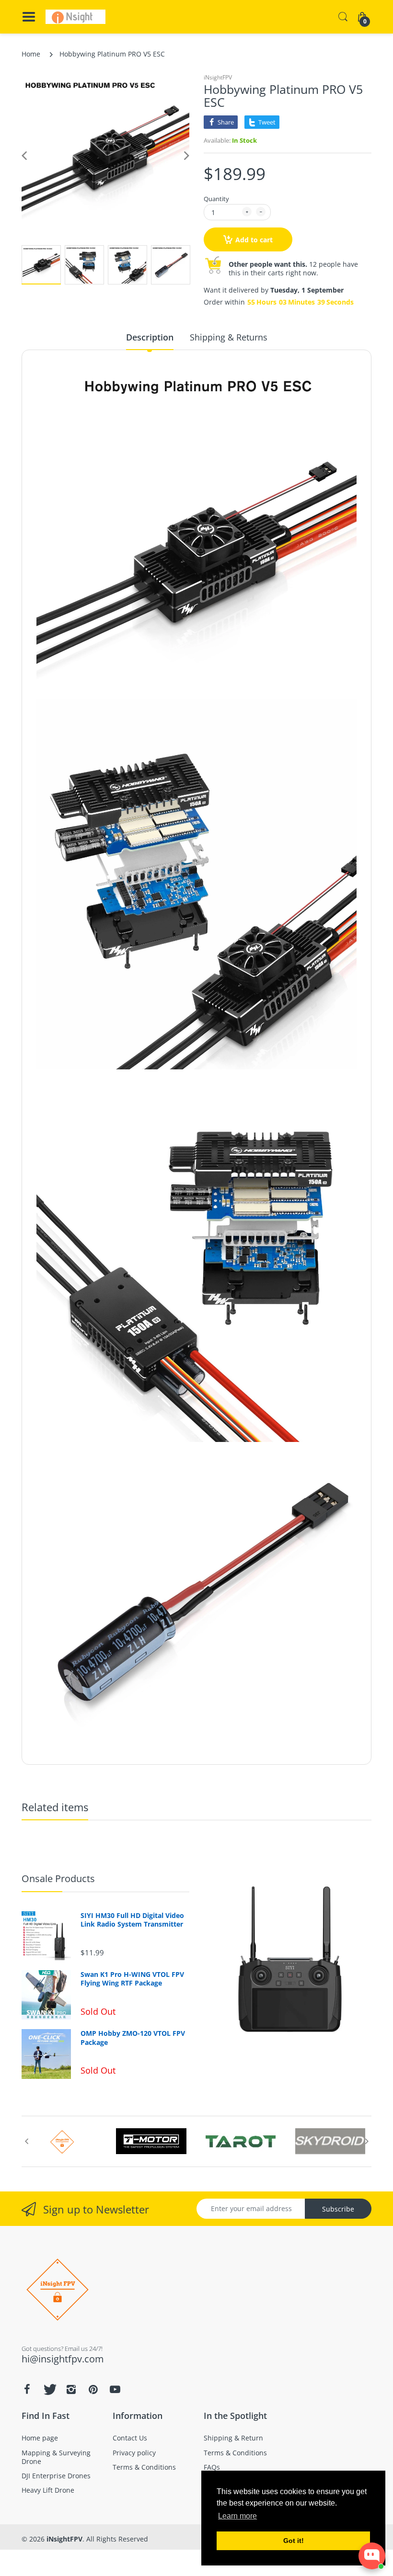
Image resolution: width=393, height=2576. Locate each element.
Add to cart (254, 240)
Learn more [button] (237, 2516)
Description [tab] (150, 337)
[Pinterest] (93, 2389)
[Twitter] (49, 2389)
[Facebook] (27, 2389)
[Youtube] (115, 2389)
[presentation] (26, 2141)
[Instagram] (71, 2389)
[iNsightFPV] (75, 17)
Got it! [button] (294, 2541)
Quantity (216, 199)
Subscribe (338, 2209)
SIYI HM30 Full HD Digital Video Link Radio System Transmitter (132, 1920)
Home (31, 54)
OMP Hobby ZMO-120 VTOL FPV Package (133, 2038)
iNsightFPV (218, 77)
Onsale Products (58, 1878)
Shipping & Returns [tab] (229, 337)
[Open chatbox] (372, 2556)
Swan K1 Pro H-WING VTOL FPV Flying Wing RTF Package (132, 1979)
